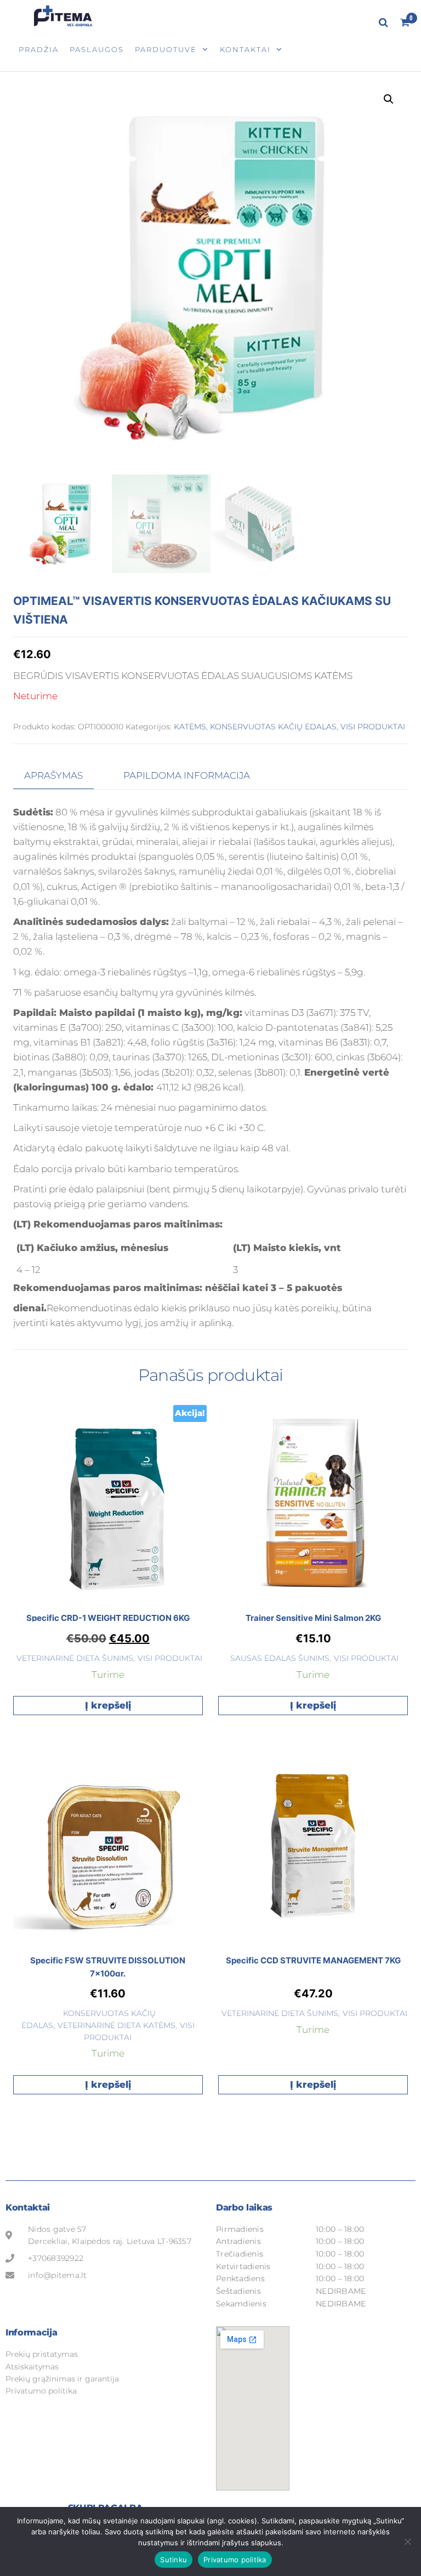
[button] (389, 99)
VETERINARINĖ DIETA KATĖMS (116, 2025)
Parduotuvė (166, 49)
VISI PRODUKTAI (373, 727)
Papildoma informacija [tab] (187, 775)
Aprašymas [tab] (53, 775)
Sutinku (173, 2560)
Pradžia (39, 49)
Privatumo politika (235, 2560)
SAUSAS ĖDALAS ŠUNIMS (280, 1658)
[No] (407, 2541)
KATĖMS (190, 727)
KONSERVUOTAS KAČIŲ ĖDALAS (273, 727)
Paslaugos (97, 49)
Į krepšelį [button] (108, 1705)
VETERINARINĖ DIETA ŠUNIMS (75, 1658)
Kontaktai (245, 49)
